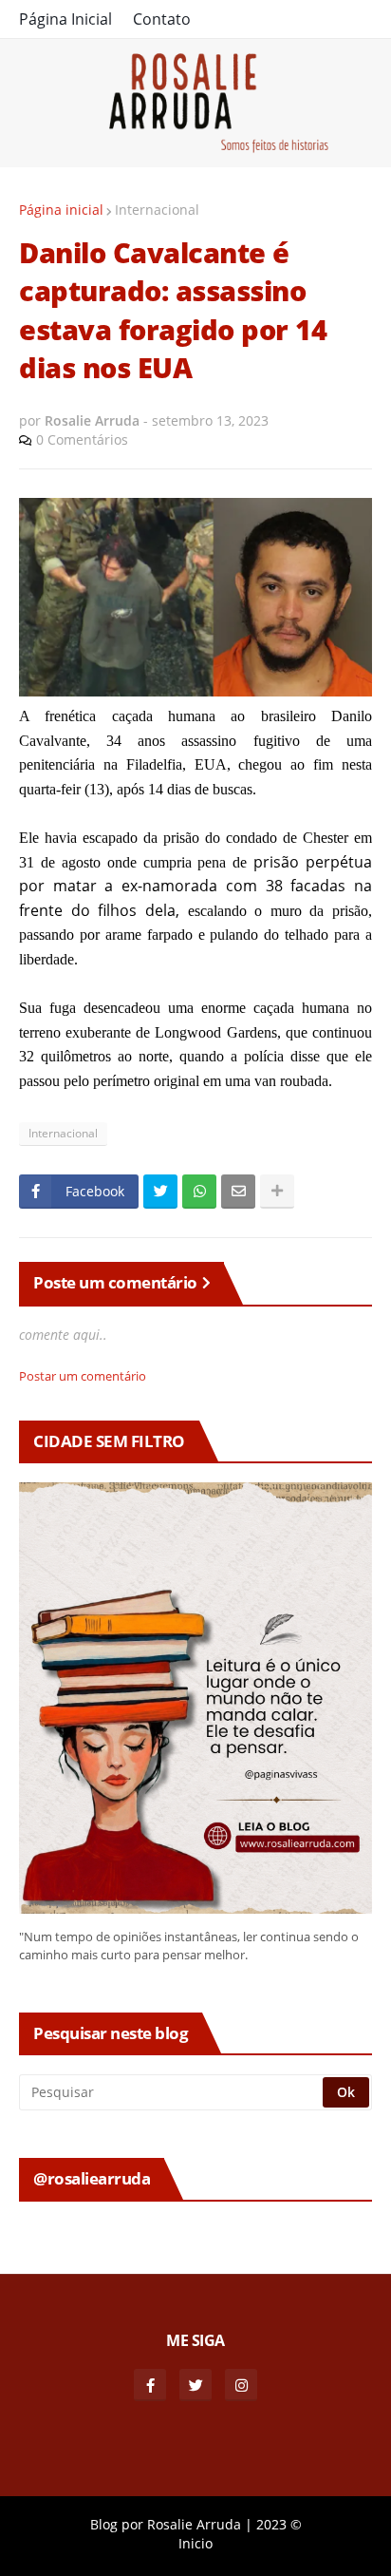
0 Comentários (82, 439)
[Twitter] (160, 1192)
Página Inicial (65, 19)
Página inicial (61, 210)
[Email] (238, 1192)
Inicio (195, 2543)
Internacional (157, 210)
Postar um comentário (83, 1376)
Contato (162, 19)
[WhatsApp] (199, 1192)
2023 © (279, 2524)
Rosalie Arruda (194, 2524)
